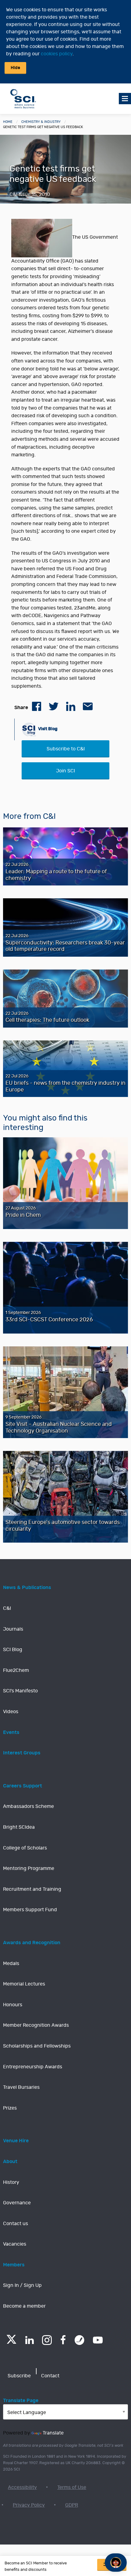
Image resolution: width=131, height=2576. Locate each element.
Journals (13, 1629)
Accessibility (22, 2487)
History (11, 2182)
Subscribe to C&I (66, 749)
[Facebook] (63, 2340)
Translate (53, 2433)
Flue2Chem (16, 1670)
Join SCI (65, 771)
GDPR (72, 2505)
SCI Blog (13, 1650)
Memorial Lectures (24, 1984)
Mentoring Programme (29, 1868)
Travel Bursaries (21, 2087)
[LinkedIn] (29, 2340)
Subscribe (19, 2376)
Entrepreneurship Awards (33, 2067)
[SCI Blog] (80, 2340)
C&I (7, 1608)
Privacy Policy (29, 2505)
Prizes (10, 2108)
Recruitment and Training (32, 1889)
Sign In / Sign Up (22, 2285)
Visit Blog (47, 729)
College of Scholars (25, 1848)
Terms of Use (72, 2487)
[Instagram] (47, 2340)
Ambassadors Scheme (28, 1806)
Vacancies (15, 2244)
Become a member (24, 2306)
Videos (11, 1712)
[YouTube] (98, 2340)
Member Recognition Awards (36, 2025)
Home (8, 122)
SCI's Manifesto (20, 1691)
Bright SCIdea (19, 1827)
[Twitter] (11, 2342)
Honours (13, 2005)
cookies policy (57, 54)
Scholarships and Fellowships (37, 2046)
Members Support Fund (30, 1910)
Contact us (16, 2224)
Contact (50, 2376)
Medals (11, 1963)
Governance (17, 2203)
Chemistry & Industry (41, 122)
